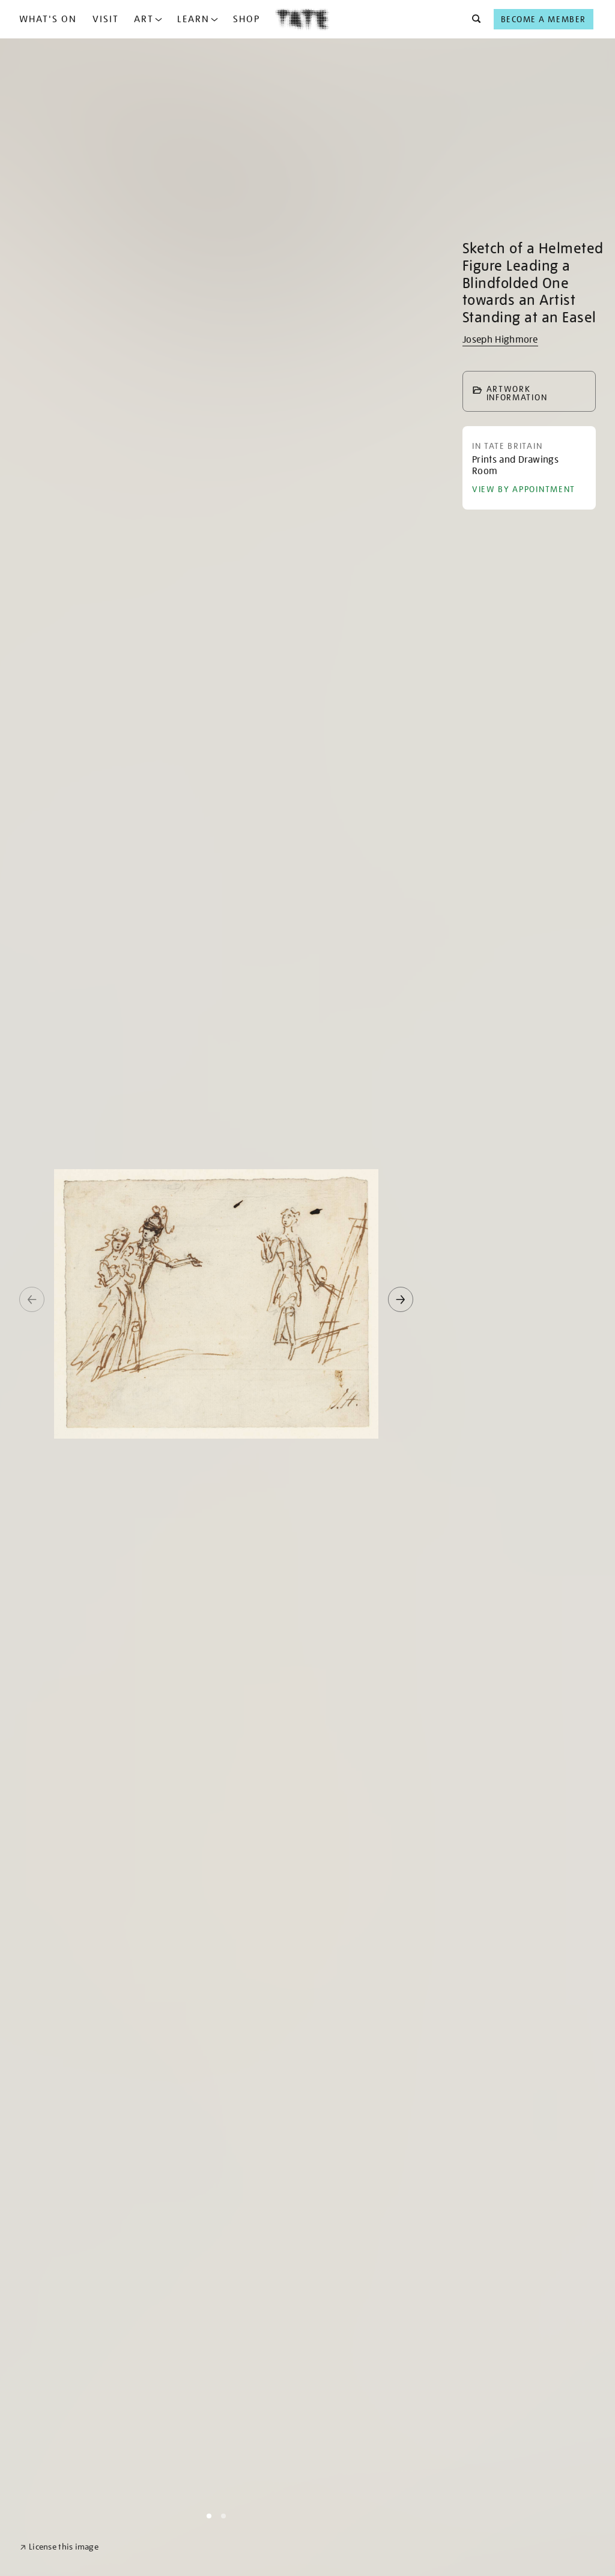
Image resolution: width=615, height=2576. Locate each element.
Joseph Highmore (500, 340)
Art (144, 19)
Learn (193, 19)
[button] (473, 19)
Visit (106, 19)
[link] (59, 2547)
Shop (247, 19)
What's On (48, 19)
